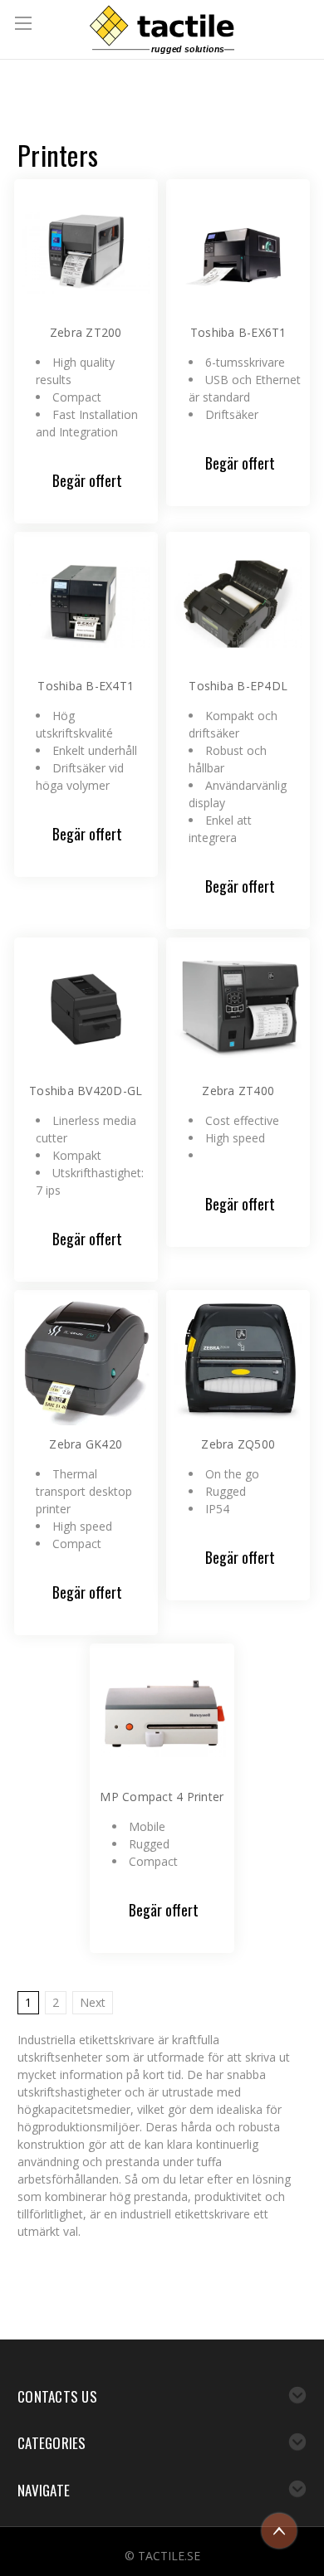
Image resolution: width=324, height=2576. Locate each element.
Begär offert (87, 480)
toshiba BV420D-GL (86, 1091)
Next (93, 2002)
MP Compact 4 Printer (162, 1797)
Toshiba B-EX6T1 (238, 332)
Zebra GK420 (86, 1444)
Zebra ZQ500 (238, 1444)
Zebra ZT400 (238, 1091)
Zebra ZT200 (86, 332)
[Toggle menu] (25, 25)
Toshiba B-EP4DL (238, 686)
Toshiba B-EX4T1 (86, 686)
